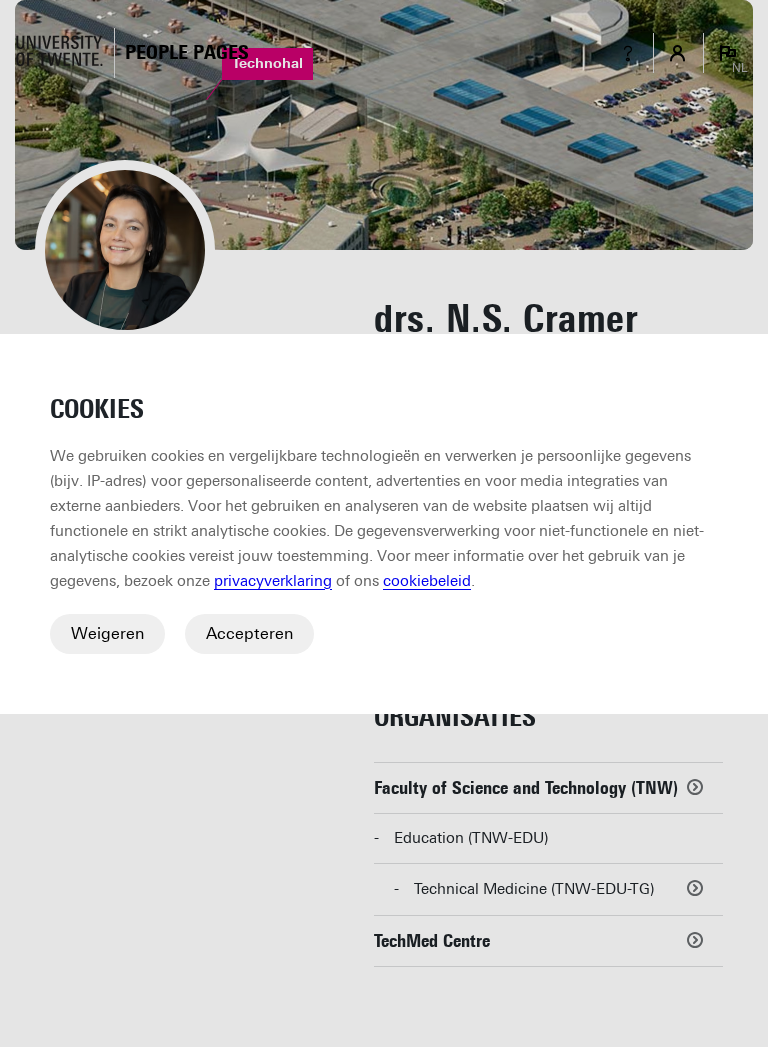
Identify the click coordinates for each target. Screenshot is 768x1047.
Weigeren (107, 633)
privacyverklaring (273, 581)
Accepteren (249, 633)
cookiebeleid (427, 581)
